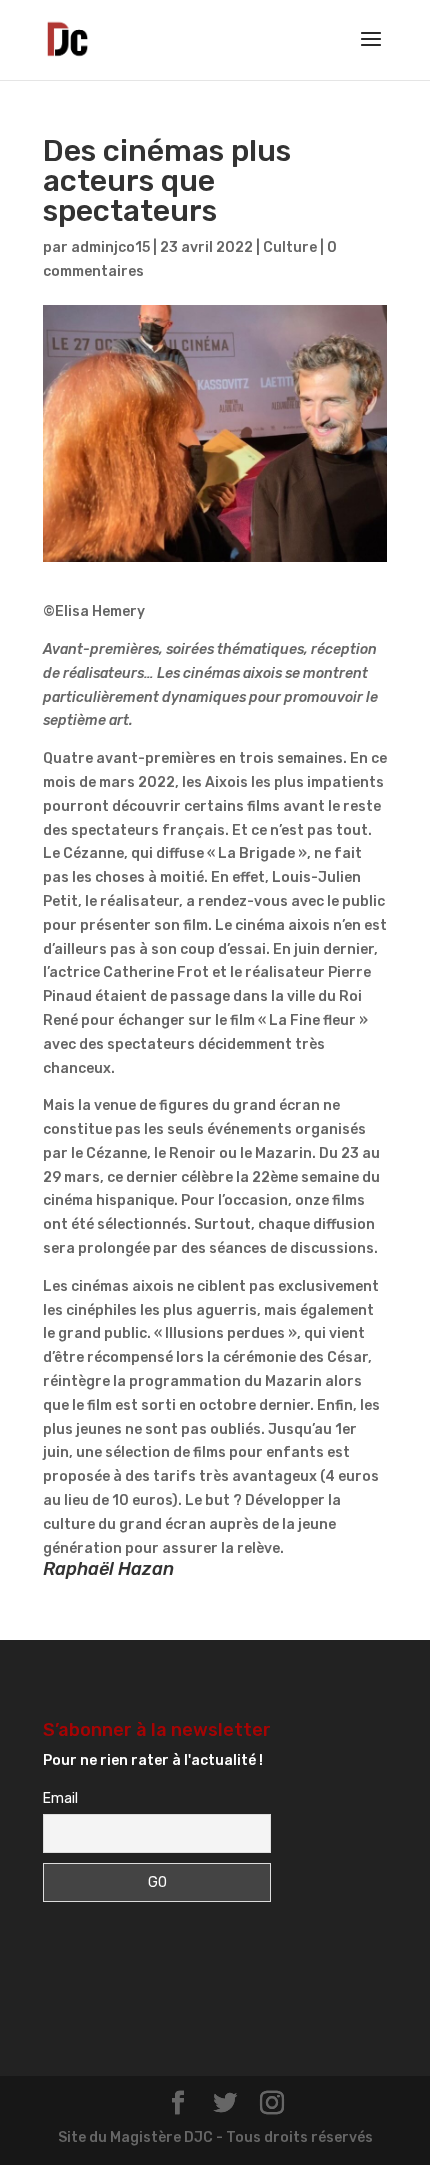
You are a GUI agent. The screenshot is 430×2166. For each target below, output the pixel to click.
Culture (290, 247)
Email (60, 1798)
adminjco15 (110, 247)
